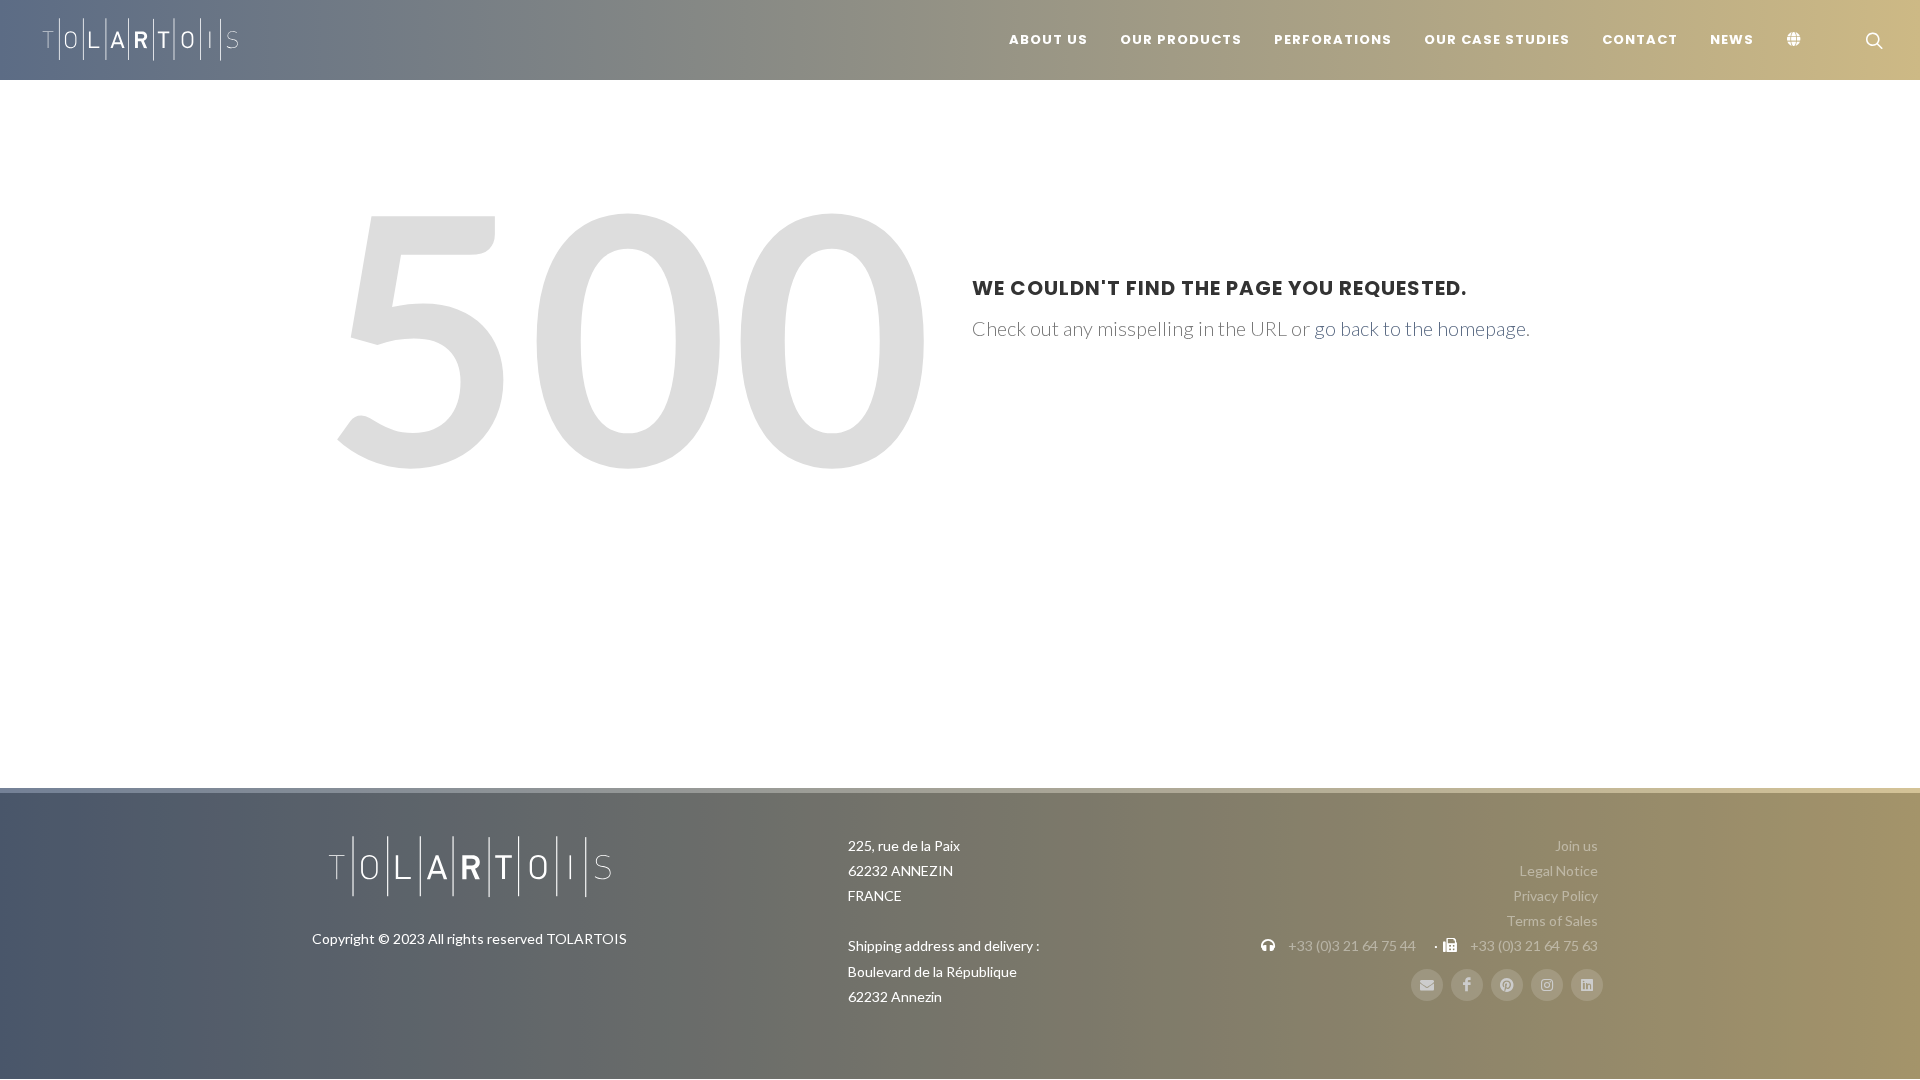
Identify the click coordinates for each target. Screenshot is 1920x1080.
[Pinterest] (1507, 985)
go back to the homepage (1420, 328)
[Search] (1872, 40)
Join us (1576, 845)
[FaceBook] (1467, 985)
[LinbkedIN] (1587, 985)
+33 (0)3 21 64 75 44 (1352, 945)
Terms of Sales (1552, 920)
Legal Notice (1559, 870)
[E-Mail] (1427, 985)
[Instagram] (1547, 985)
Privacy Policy (1555, 895)
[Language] (1797, 40)
